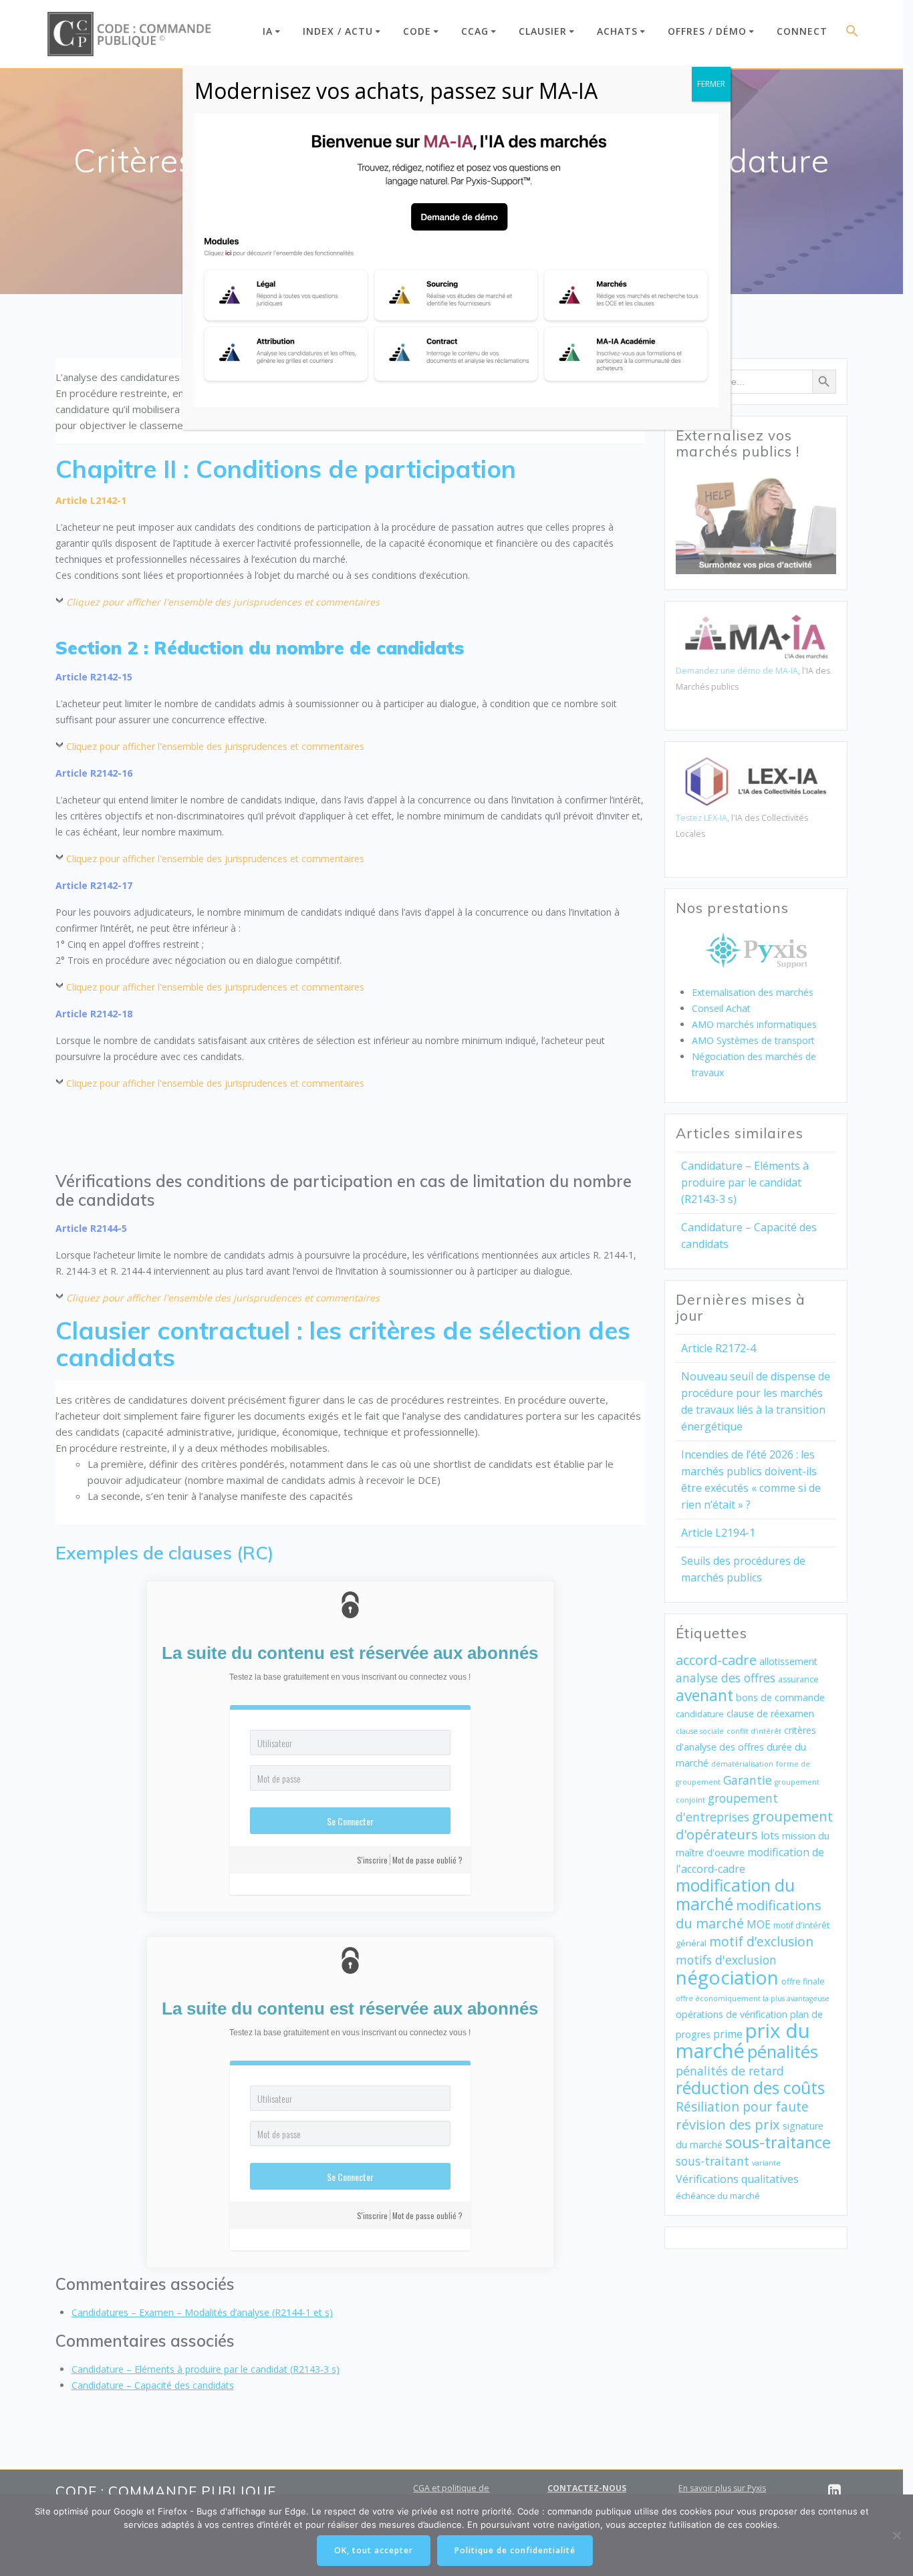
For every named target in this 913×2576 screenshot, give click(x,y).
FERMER (711, 84)
